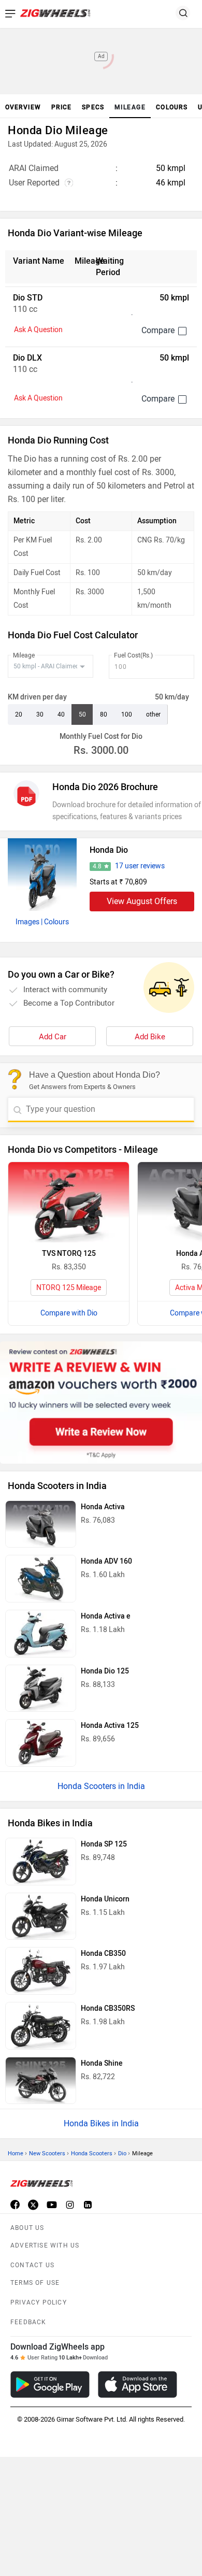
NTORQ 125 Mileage (69, 1288)
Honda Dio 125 (105, 1671)
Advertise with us (45, 2245)
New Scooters (47, 2153)
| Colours (55, 922)
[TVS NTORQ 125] (69, 1202)
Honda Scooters (92, 2153)
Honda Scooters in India (101, 1786)
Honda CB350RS (108, 2008)
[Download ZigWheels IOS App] (138, 2385)
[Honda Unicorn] (41, 1916)
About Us (27, 2228)
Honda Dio (109, 850)
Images (27, 922)
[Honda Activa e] (41, 1634)
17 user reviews (140, 866)
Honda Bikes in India (101, 2123)
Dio (122, 2153)
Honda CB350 (103, 1954)
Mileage (24, 655)
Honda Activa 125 (110, 1726)
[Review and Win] (101, 1402)
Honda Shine (102, 2063)
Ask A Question (38, 330)
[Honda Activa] (41, 1524)
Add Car (53, 1037)
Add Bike (150, 1037)
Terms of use (35, 2283)
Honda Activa (103, 1507)
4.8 (97, 866)
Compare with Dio (69, 1313)
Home (16, 2153)
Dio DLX (27, 358)
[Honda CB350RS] (41, 2026)
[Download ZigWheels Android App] (50, 2385)
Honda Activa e (106, 1616)
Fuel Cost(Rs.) (133, 655)
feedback (28, 2322)
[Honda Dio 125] (41, 1688)
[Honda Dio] (42, 875)
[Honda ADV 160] (41, 1579)
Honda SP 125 (104, 1844)
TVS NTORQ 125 (69, 1254)
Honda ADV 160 (106, 1561)
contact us (32, 2265)
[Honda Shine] (41, 2081)
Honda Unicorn (105, 1899)
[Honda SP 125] (41, 1862)
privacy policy (39, 2302)
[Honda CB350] (41, 1971)
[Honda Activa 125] (41, 1743)
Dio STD (28, 298)
